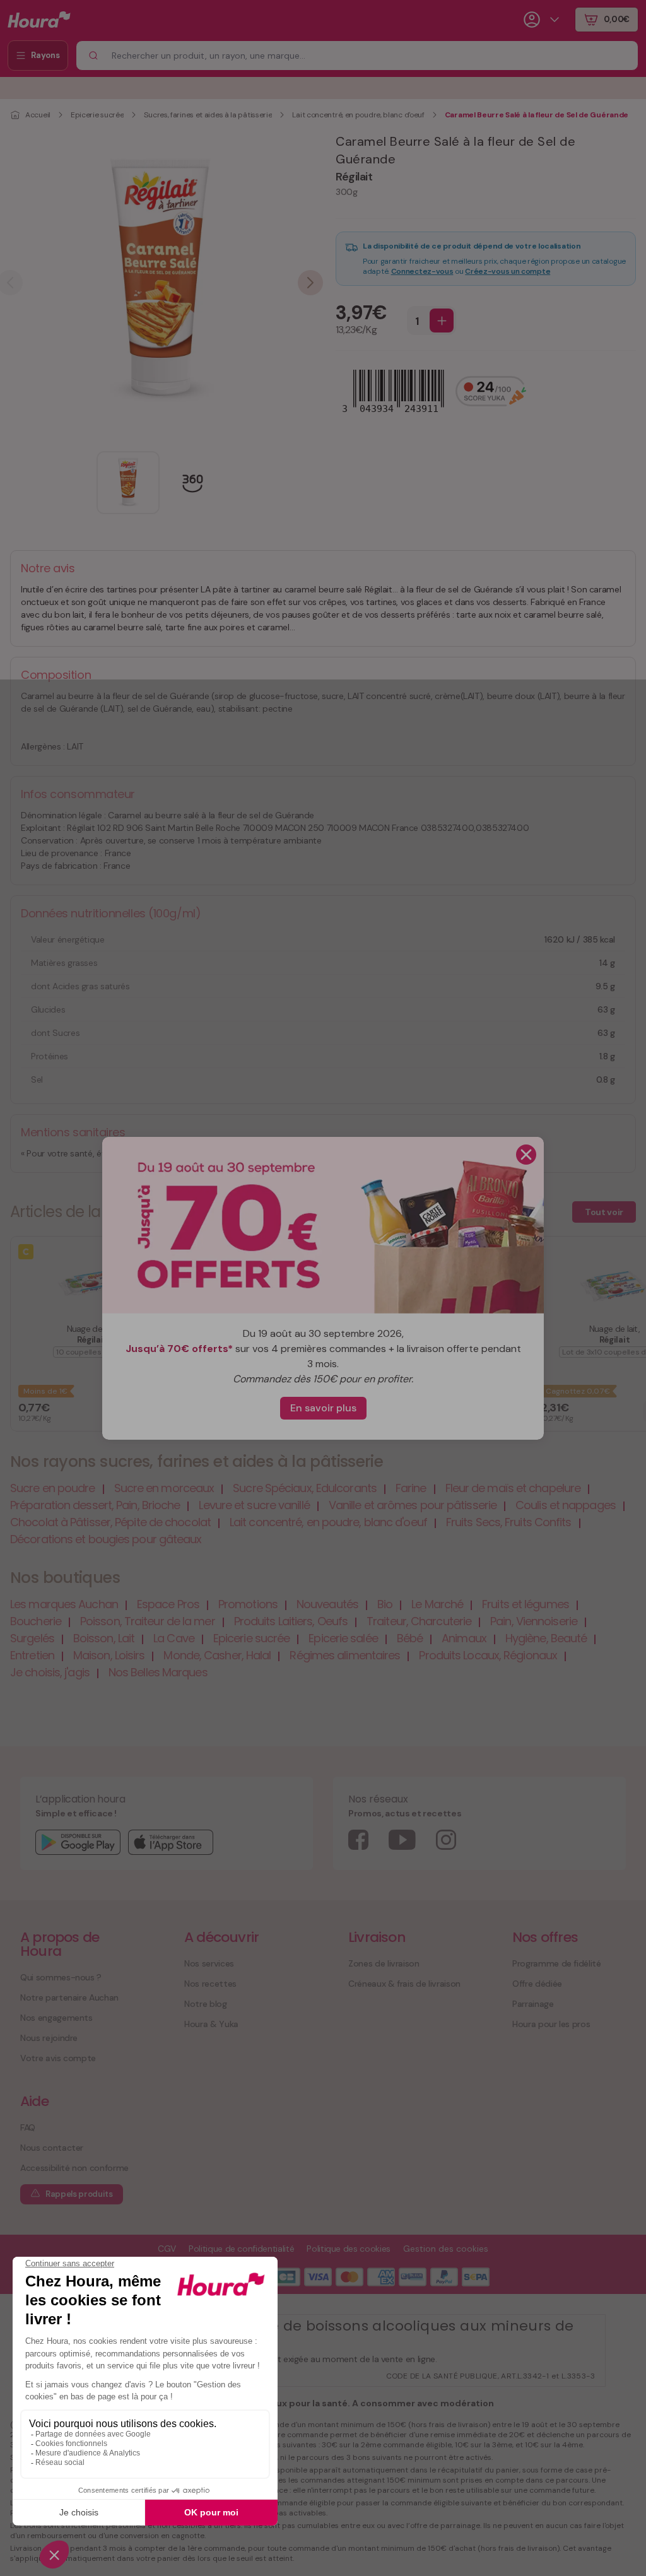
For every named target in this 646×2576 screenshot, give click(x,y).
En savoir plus (323, 1408)
